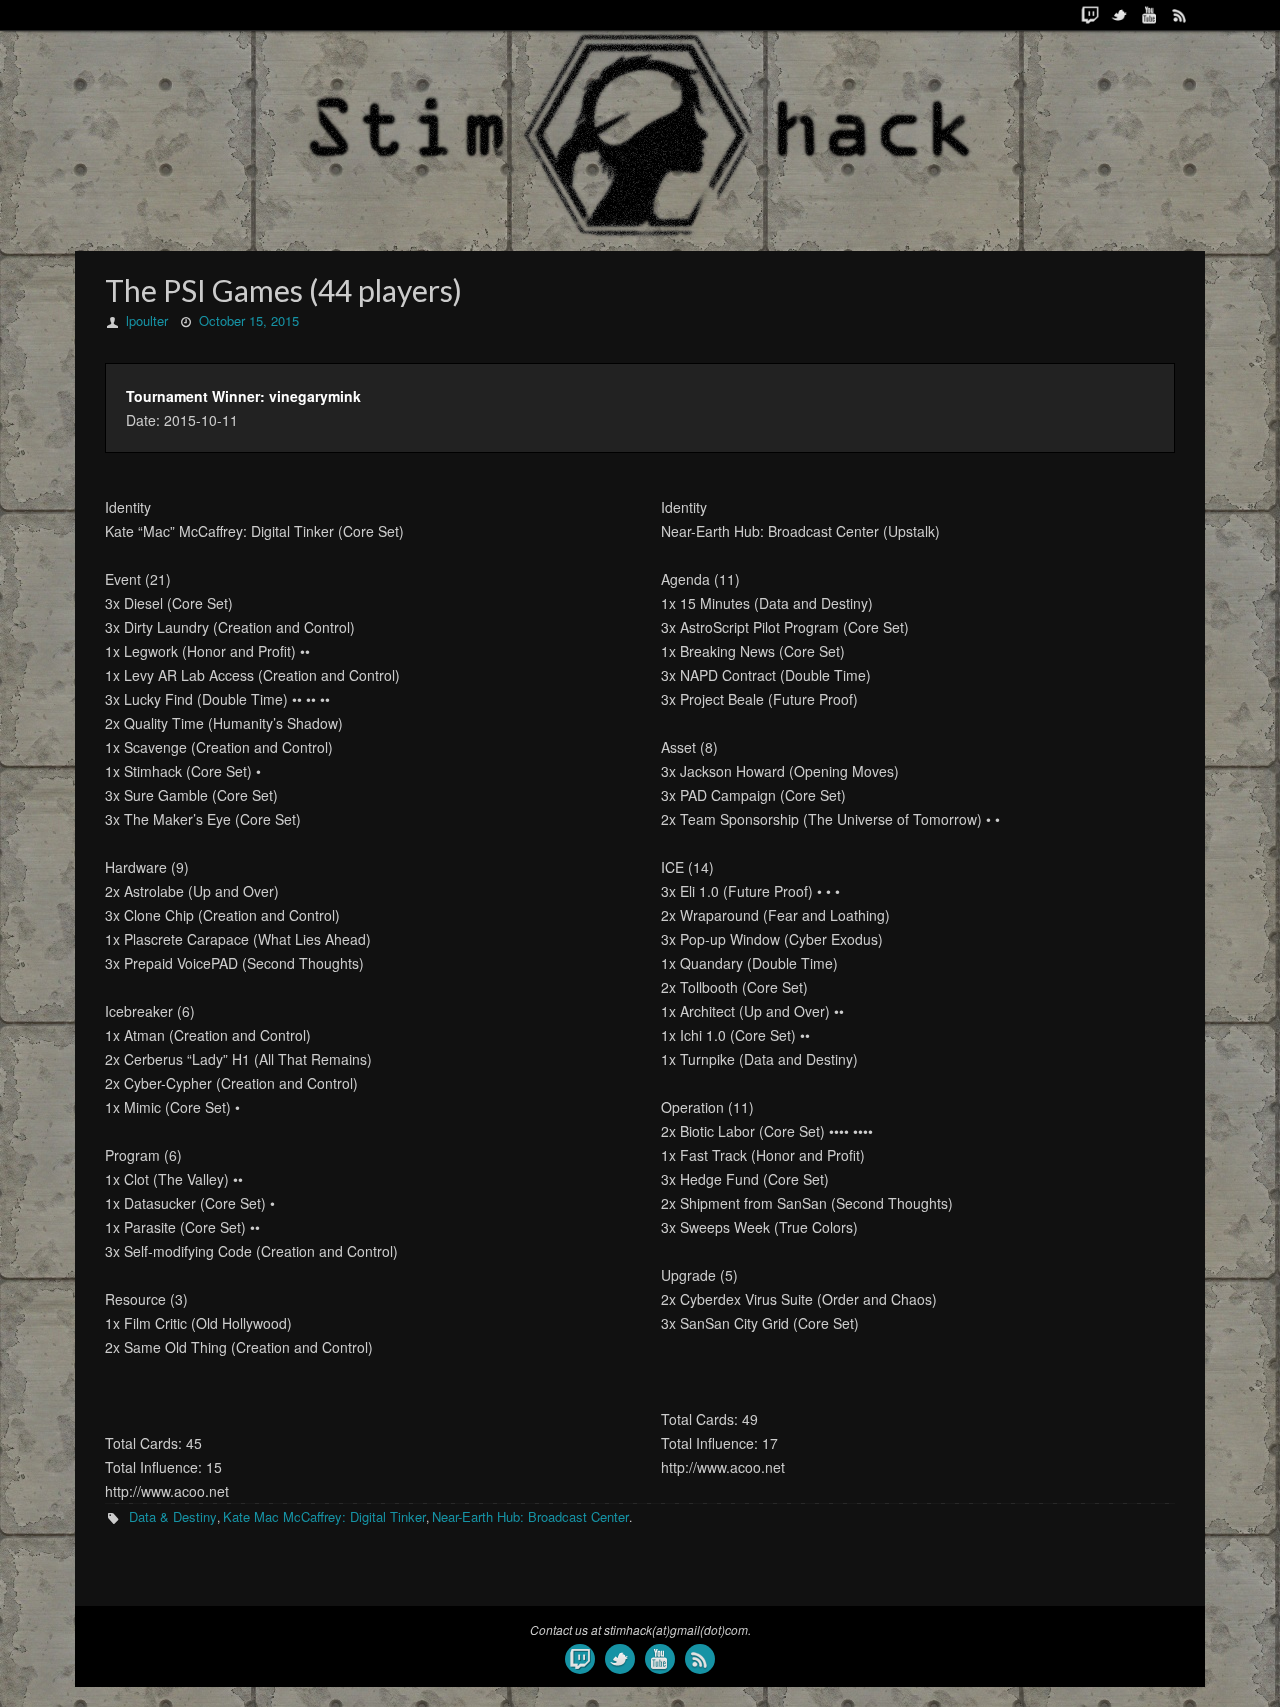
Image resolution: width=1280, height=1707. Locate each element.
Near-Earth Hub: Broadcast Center (530, 1516)
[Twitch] (1090, 15)
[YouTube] (1150, 15)
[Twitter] (1120, 15)
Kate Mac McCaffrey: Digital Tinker (324, 1516)
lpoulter (147, 320)
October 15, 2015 (249, 320)
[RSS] (1180, 15)
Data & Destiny (173, 1516)
